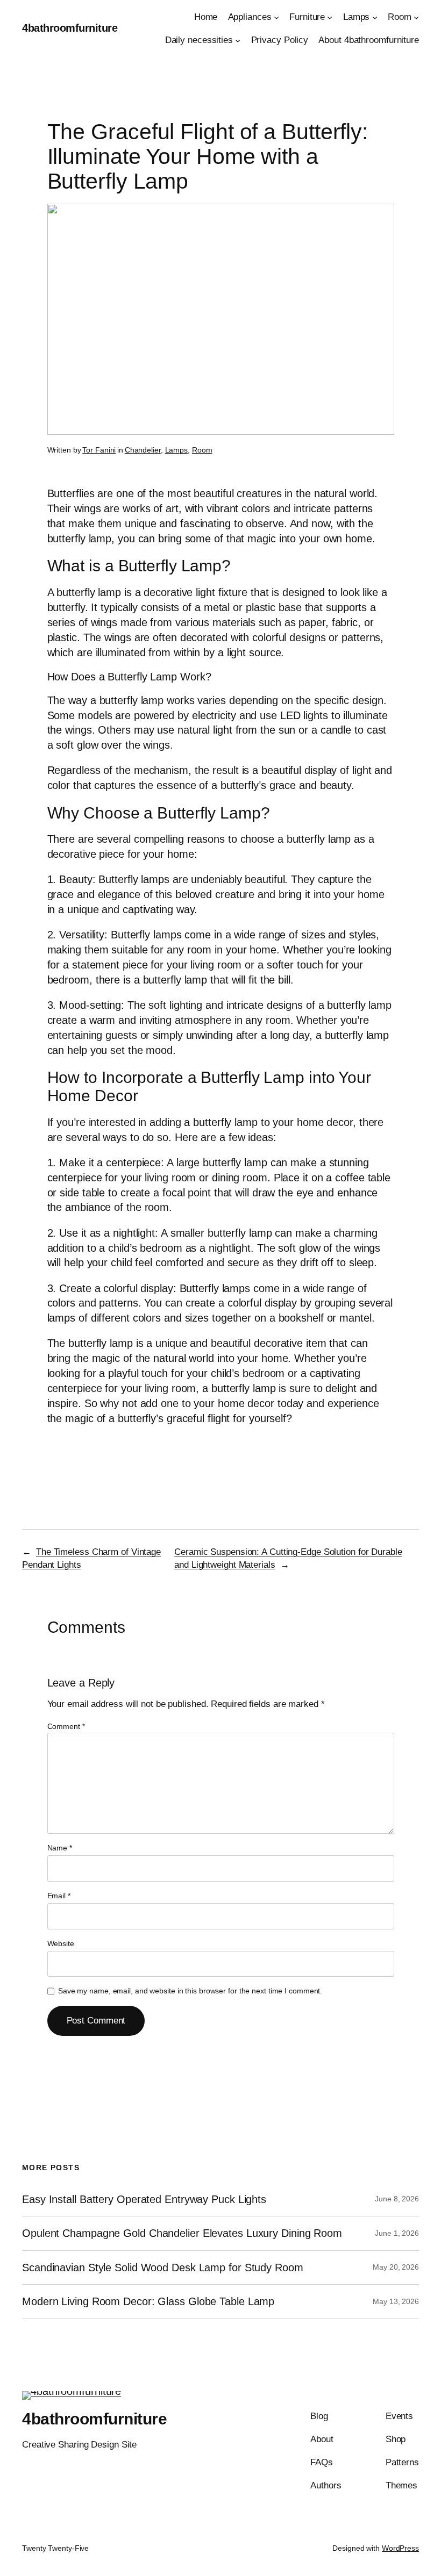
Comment (66, 1726)
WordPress (400, 2548)
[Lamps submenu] (375, 17)
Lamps (177, 450)
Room (202, 450)
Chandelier (143, 450)
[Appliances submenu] (276, 17)
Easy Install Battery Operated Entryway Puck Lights (144, 2199)
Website (61, 1943)
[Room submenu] (416, 17)
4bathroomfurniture (70, 28)
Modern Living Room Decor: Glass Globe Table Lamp (148, 2301)
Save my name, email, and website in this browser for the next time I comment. (190, 1991)
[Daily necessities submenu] (238, 40)
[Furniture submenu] (330, 17)
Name (60, 1848)
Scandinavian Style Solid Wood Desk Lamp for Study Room (163, 2268)
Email (59, 1896)
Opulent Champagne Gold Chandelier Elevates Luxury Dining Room (182, 2233)
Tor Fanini (99, 450)
